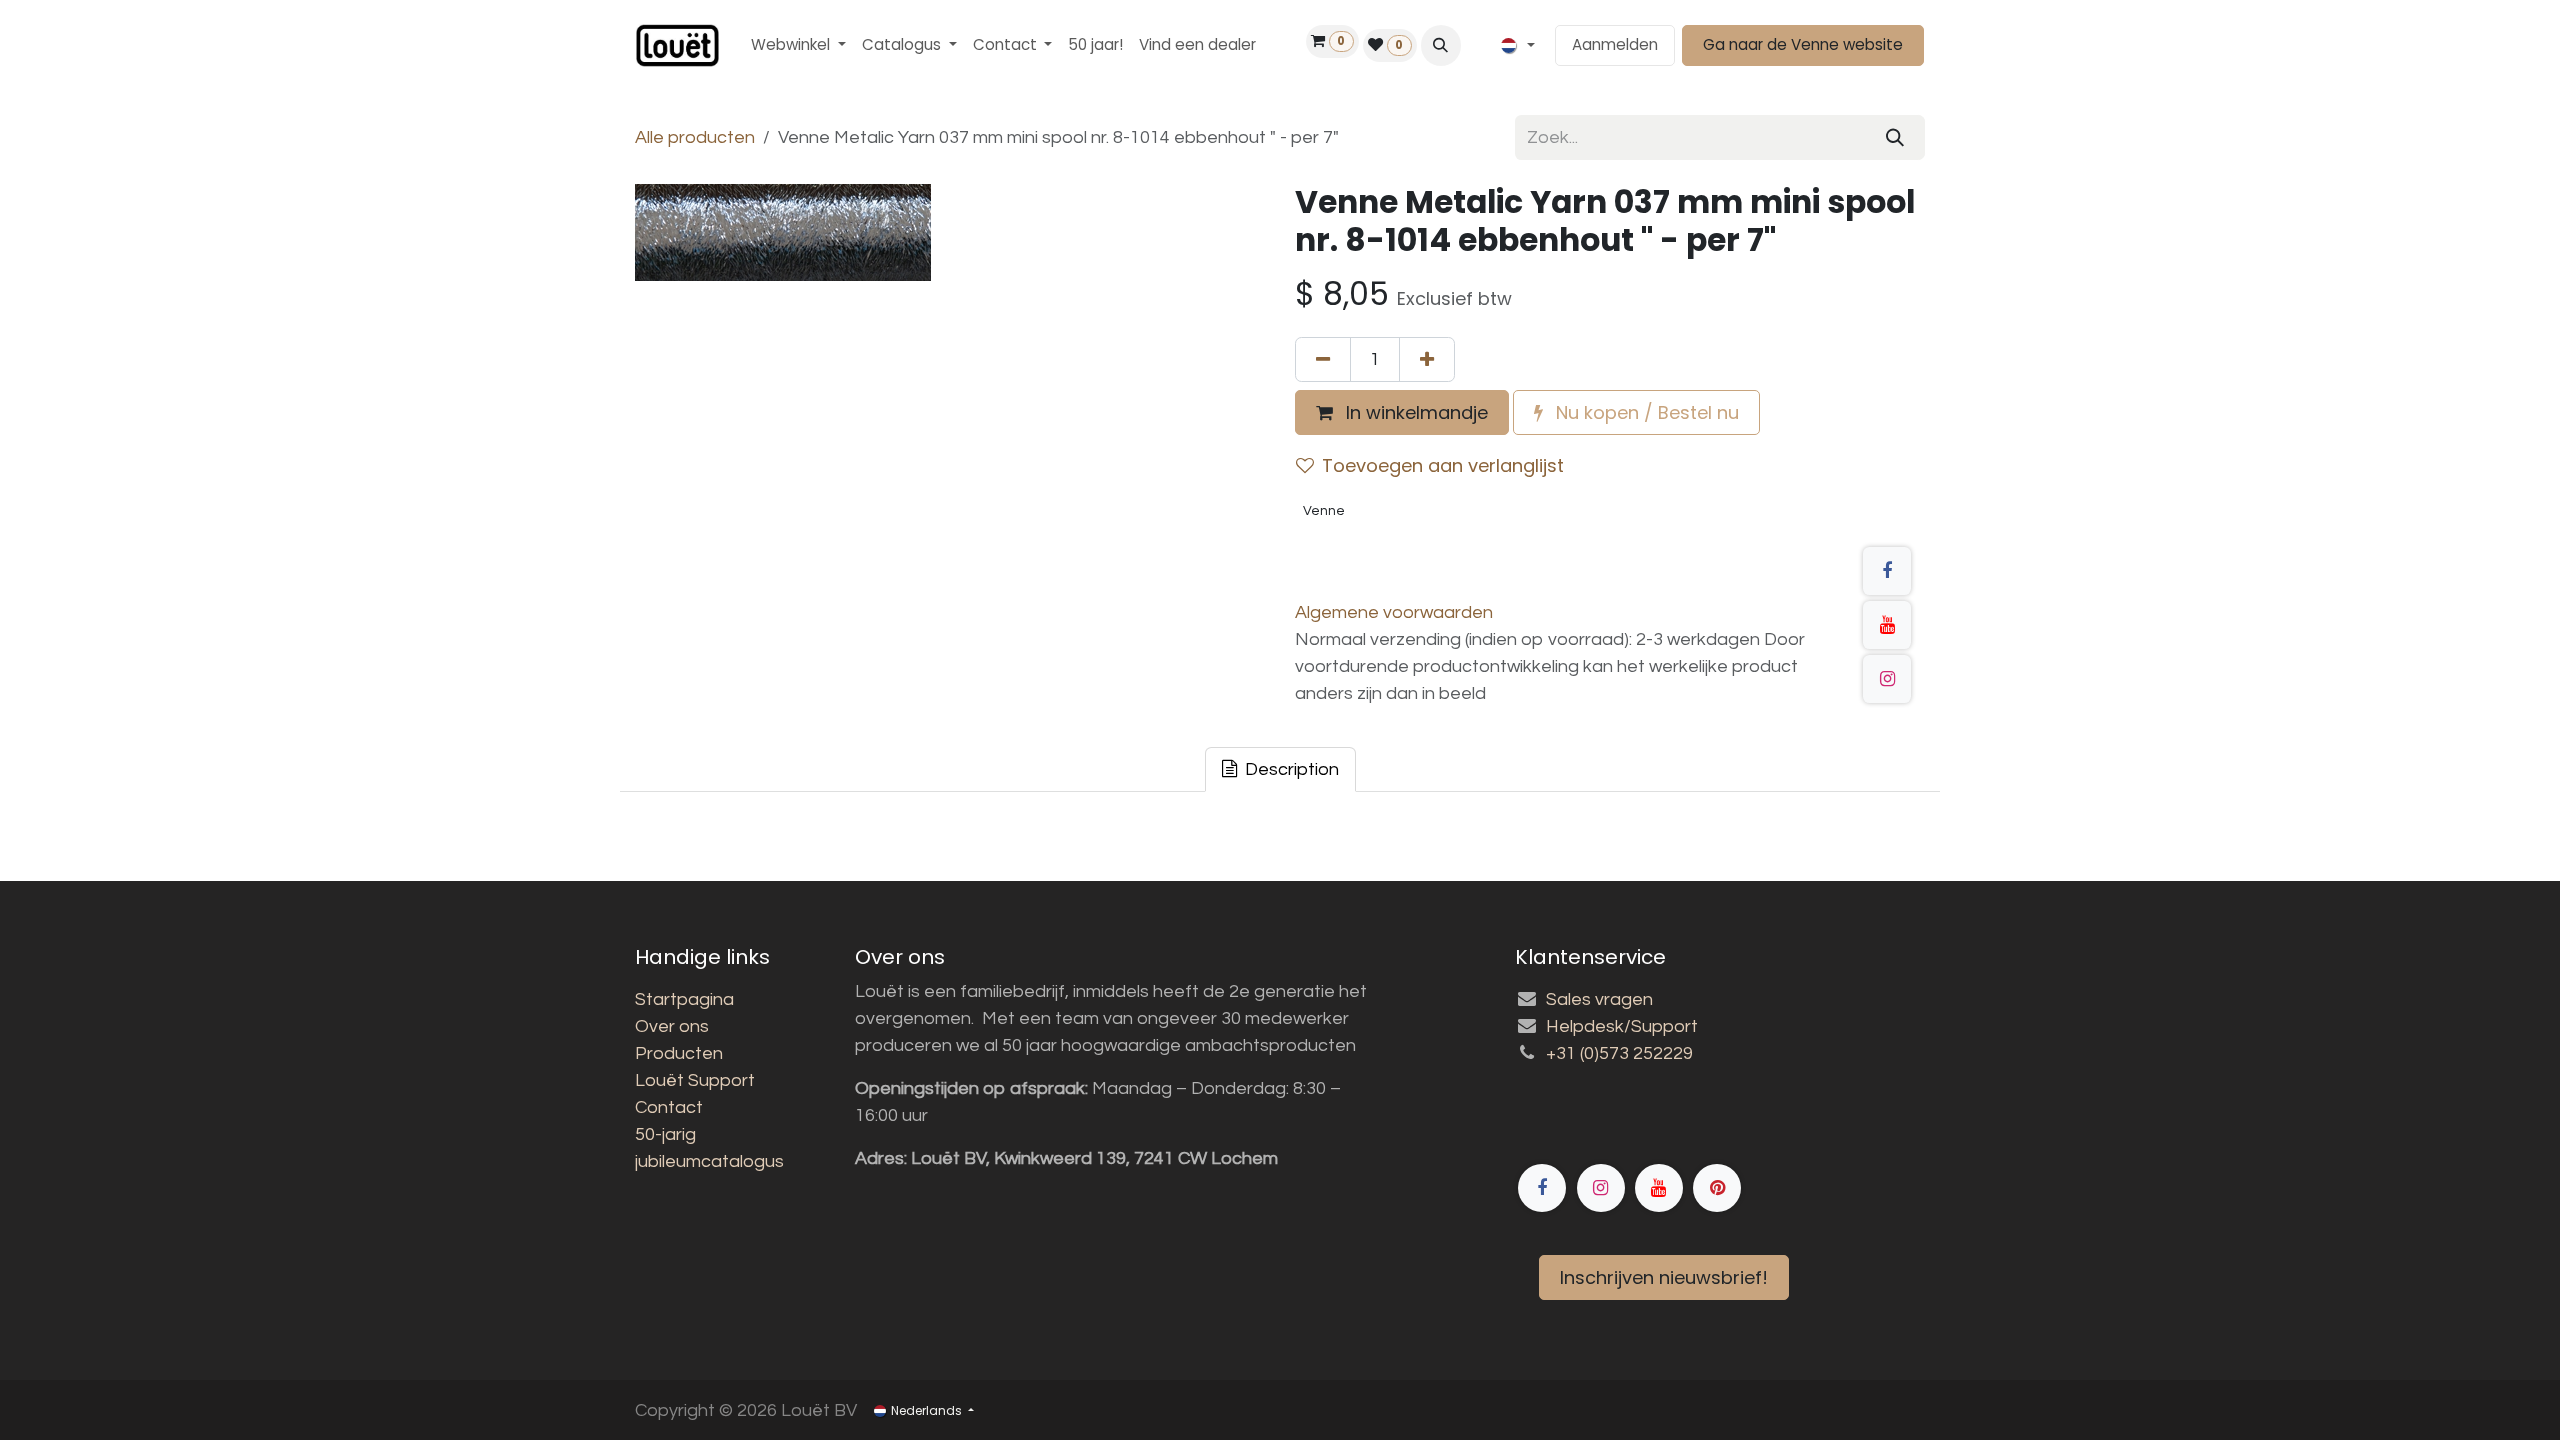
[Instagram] (1887, 679)
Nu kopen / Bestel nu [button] (1645, 412)
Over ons (672, 1026)
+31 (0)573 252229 (1619, 1053)
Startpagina (684, 999)
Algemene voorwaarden (1394, 612)
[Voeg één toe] (1427, 359)
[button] (1441, 45)
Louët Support (695, 1080)
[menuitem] (798, 45)
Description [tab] (1290, 769)
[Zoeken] (1895, 137)
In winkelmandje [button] (1414, 412)
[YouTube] (1887, 625)
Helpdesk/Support (1622, 1026)
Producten (679, 1053)
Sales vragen (1599, 999)
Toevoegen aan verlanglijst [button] (1443, 465)
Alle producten (695, 137)
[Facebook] (1887, 571)
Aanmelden (1615, 44)
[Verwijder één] (1323, 359)
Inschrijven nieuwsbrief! (1664, 1277)
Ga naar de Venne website (1803, 44)
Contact (669, 1107)
